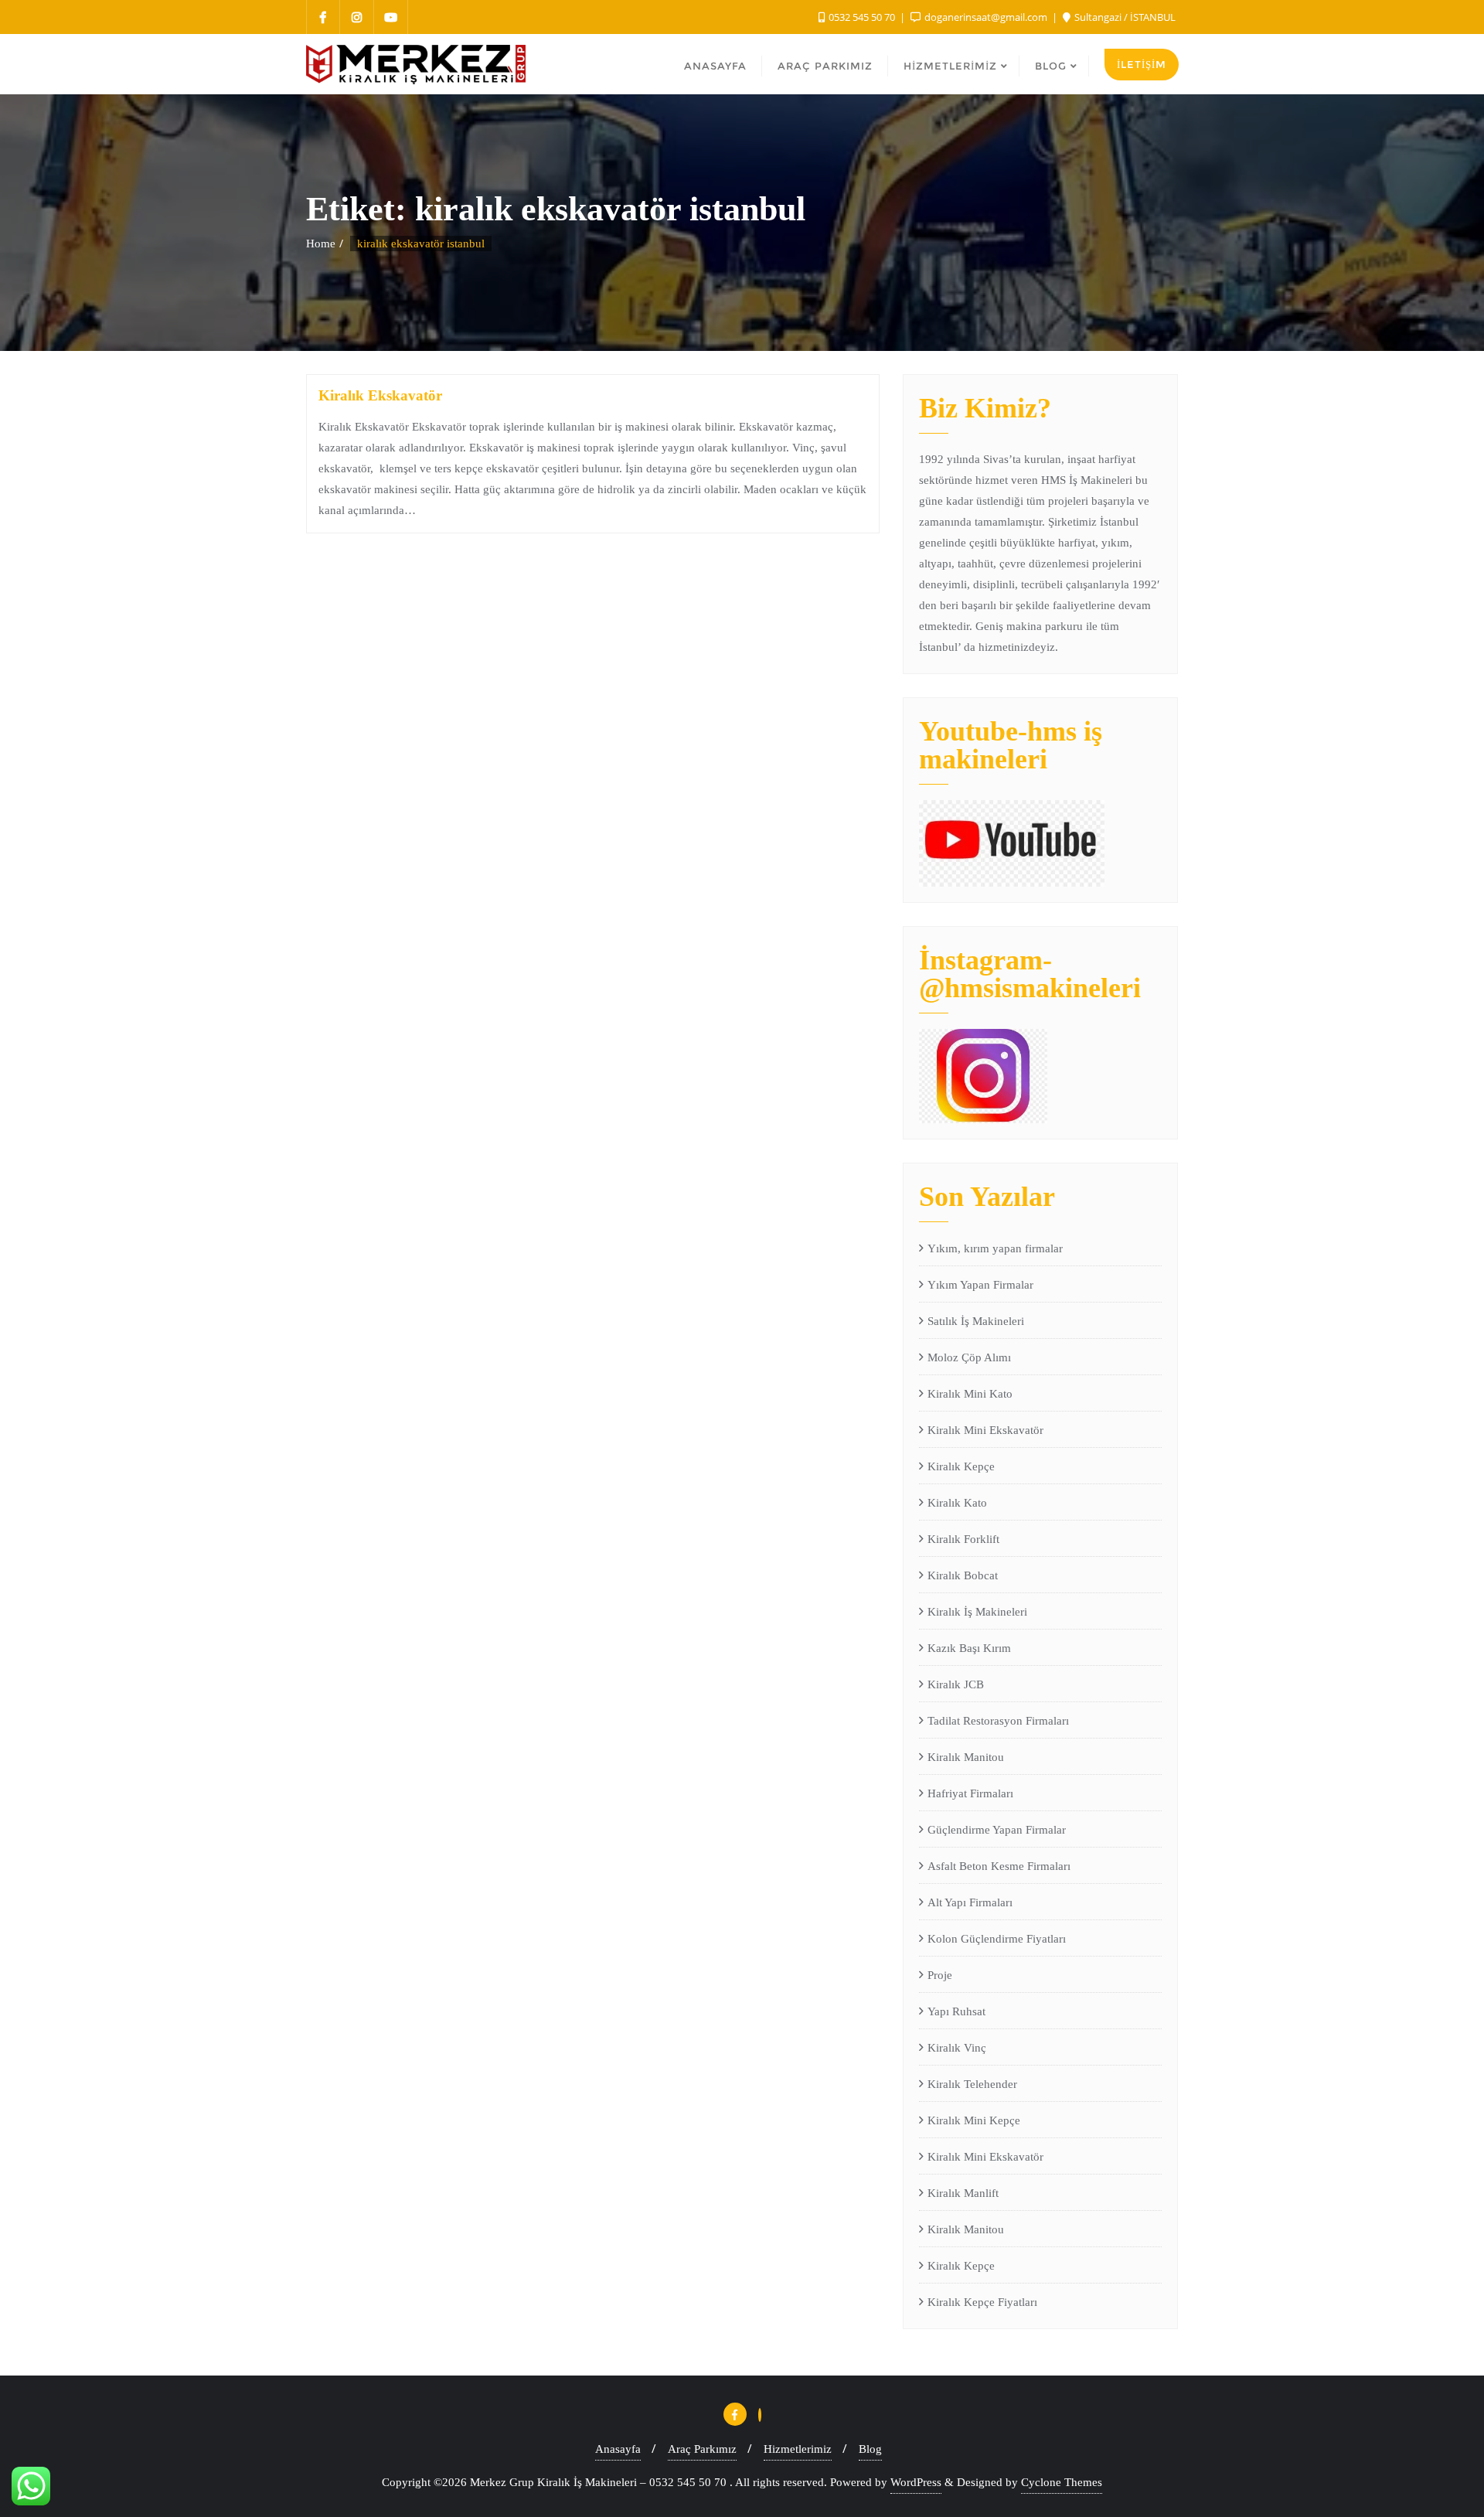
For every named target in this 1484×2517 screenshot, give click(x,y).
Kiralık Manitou (966, 1757)
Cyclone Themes (1062, 2482)
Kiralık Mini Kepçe (974, 2120)
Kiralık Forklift (963, 1539)
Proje (940, 1975)
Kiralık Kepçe (961, 1466)
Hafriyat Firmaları (970, 1793)
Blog (870, 2449)
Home (321, 244)
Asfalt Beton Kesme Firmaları (999, 1866)
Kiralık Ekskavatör (380, 395)
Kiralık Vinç (957, 2048)
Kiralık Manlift (963, 2193)
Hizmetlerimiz (798, 2449)
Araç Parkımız (702, 2449)
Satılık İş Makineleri (976, 1321)
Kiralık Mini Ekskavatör (985, 1430)
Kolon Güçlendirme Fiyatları (997, 1939)
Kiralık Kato (957, 1503)
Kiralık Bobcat (963, 1575)
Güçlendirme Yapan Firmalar (997, 1830)
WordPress (916, 2482)
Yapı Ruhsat (956, 2011)
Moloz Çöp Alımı (969, 1357)
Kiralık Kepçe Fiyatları (982, 2302)
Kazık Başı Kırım (969, 1648)
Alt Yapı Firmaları (970, 1902)
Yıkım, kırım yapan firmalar (995, 1248)
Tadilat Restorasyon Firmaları (998, 1721)
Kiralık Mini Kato (970, 1394)
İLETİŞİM (1142, 64)
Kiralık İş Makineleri (977, 1612)
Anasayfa (618, 2449)
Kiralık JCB (956, 1684)
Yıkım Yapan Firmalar (980, 1285)
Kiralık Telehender (972, 2084)
